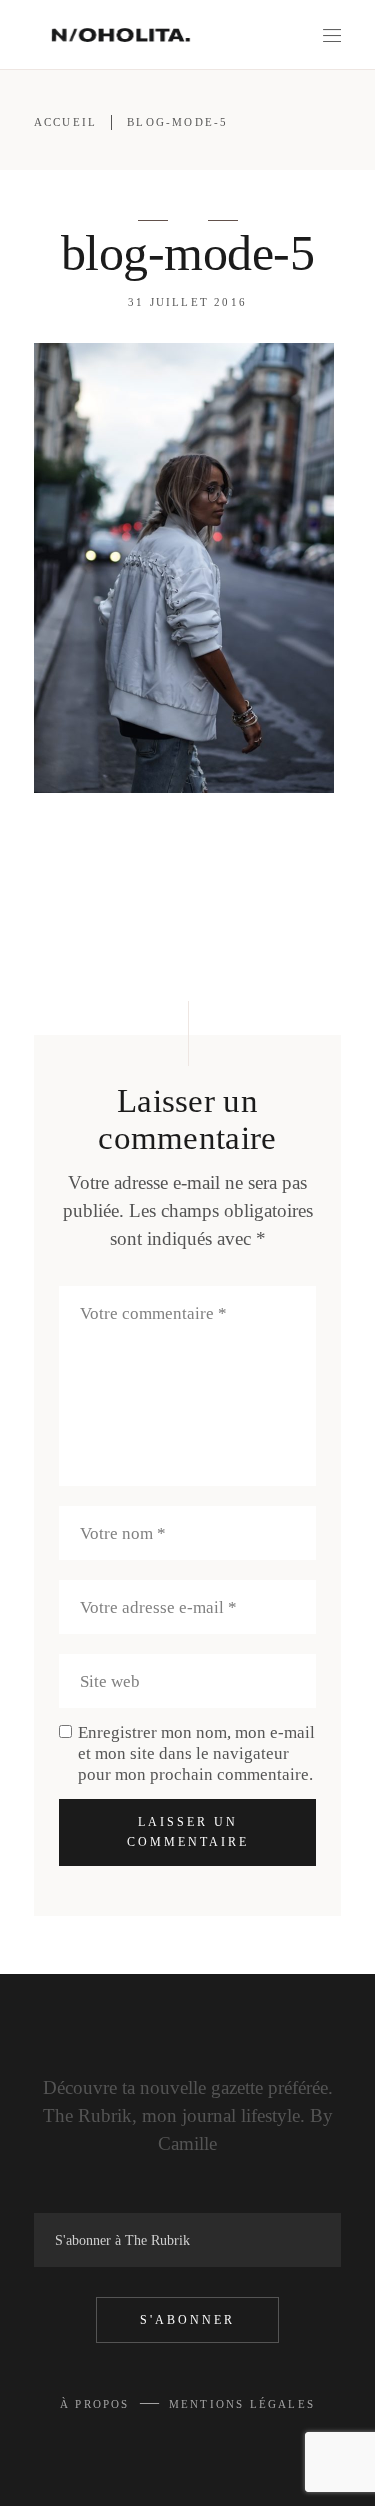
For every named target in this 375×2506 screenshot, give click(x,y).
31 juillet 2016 (187, 302)
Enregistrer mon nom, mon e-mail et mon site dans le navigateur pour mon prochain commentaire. (196, 1753)
